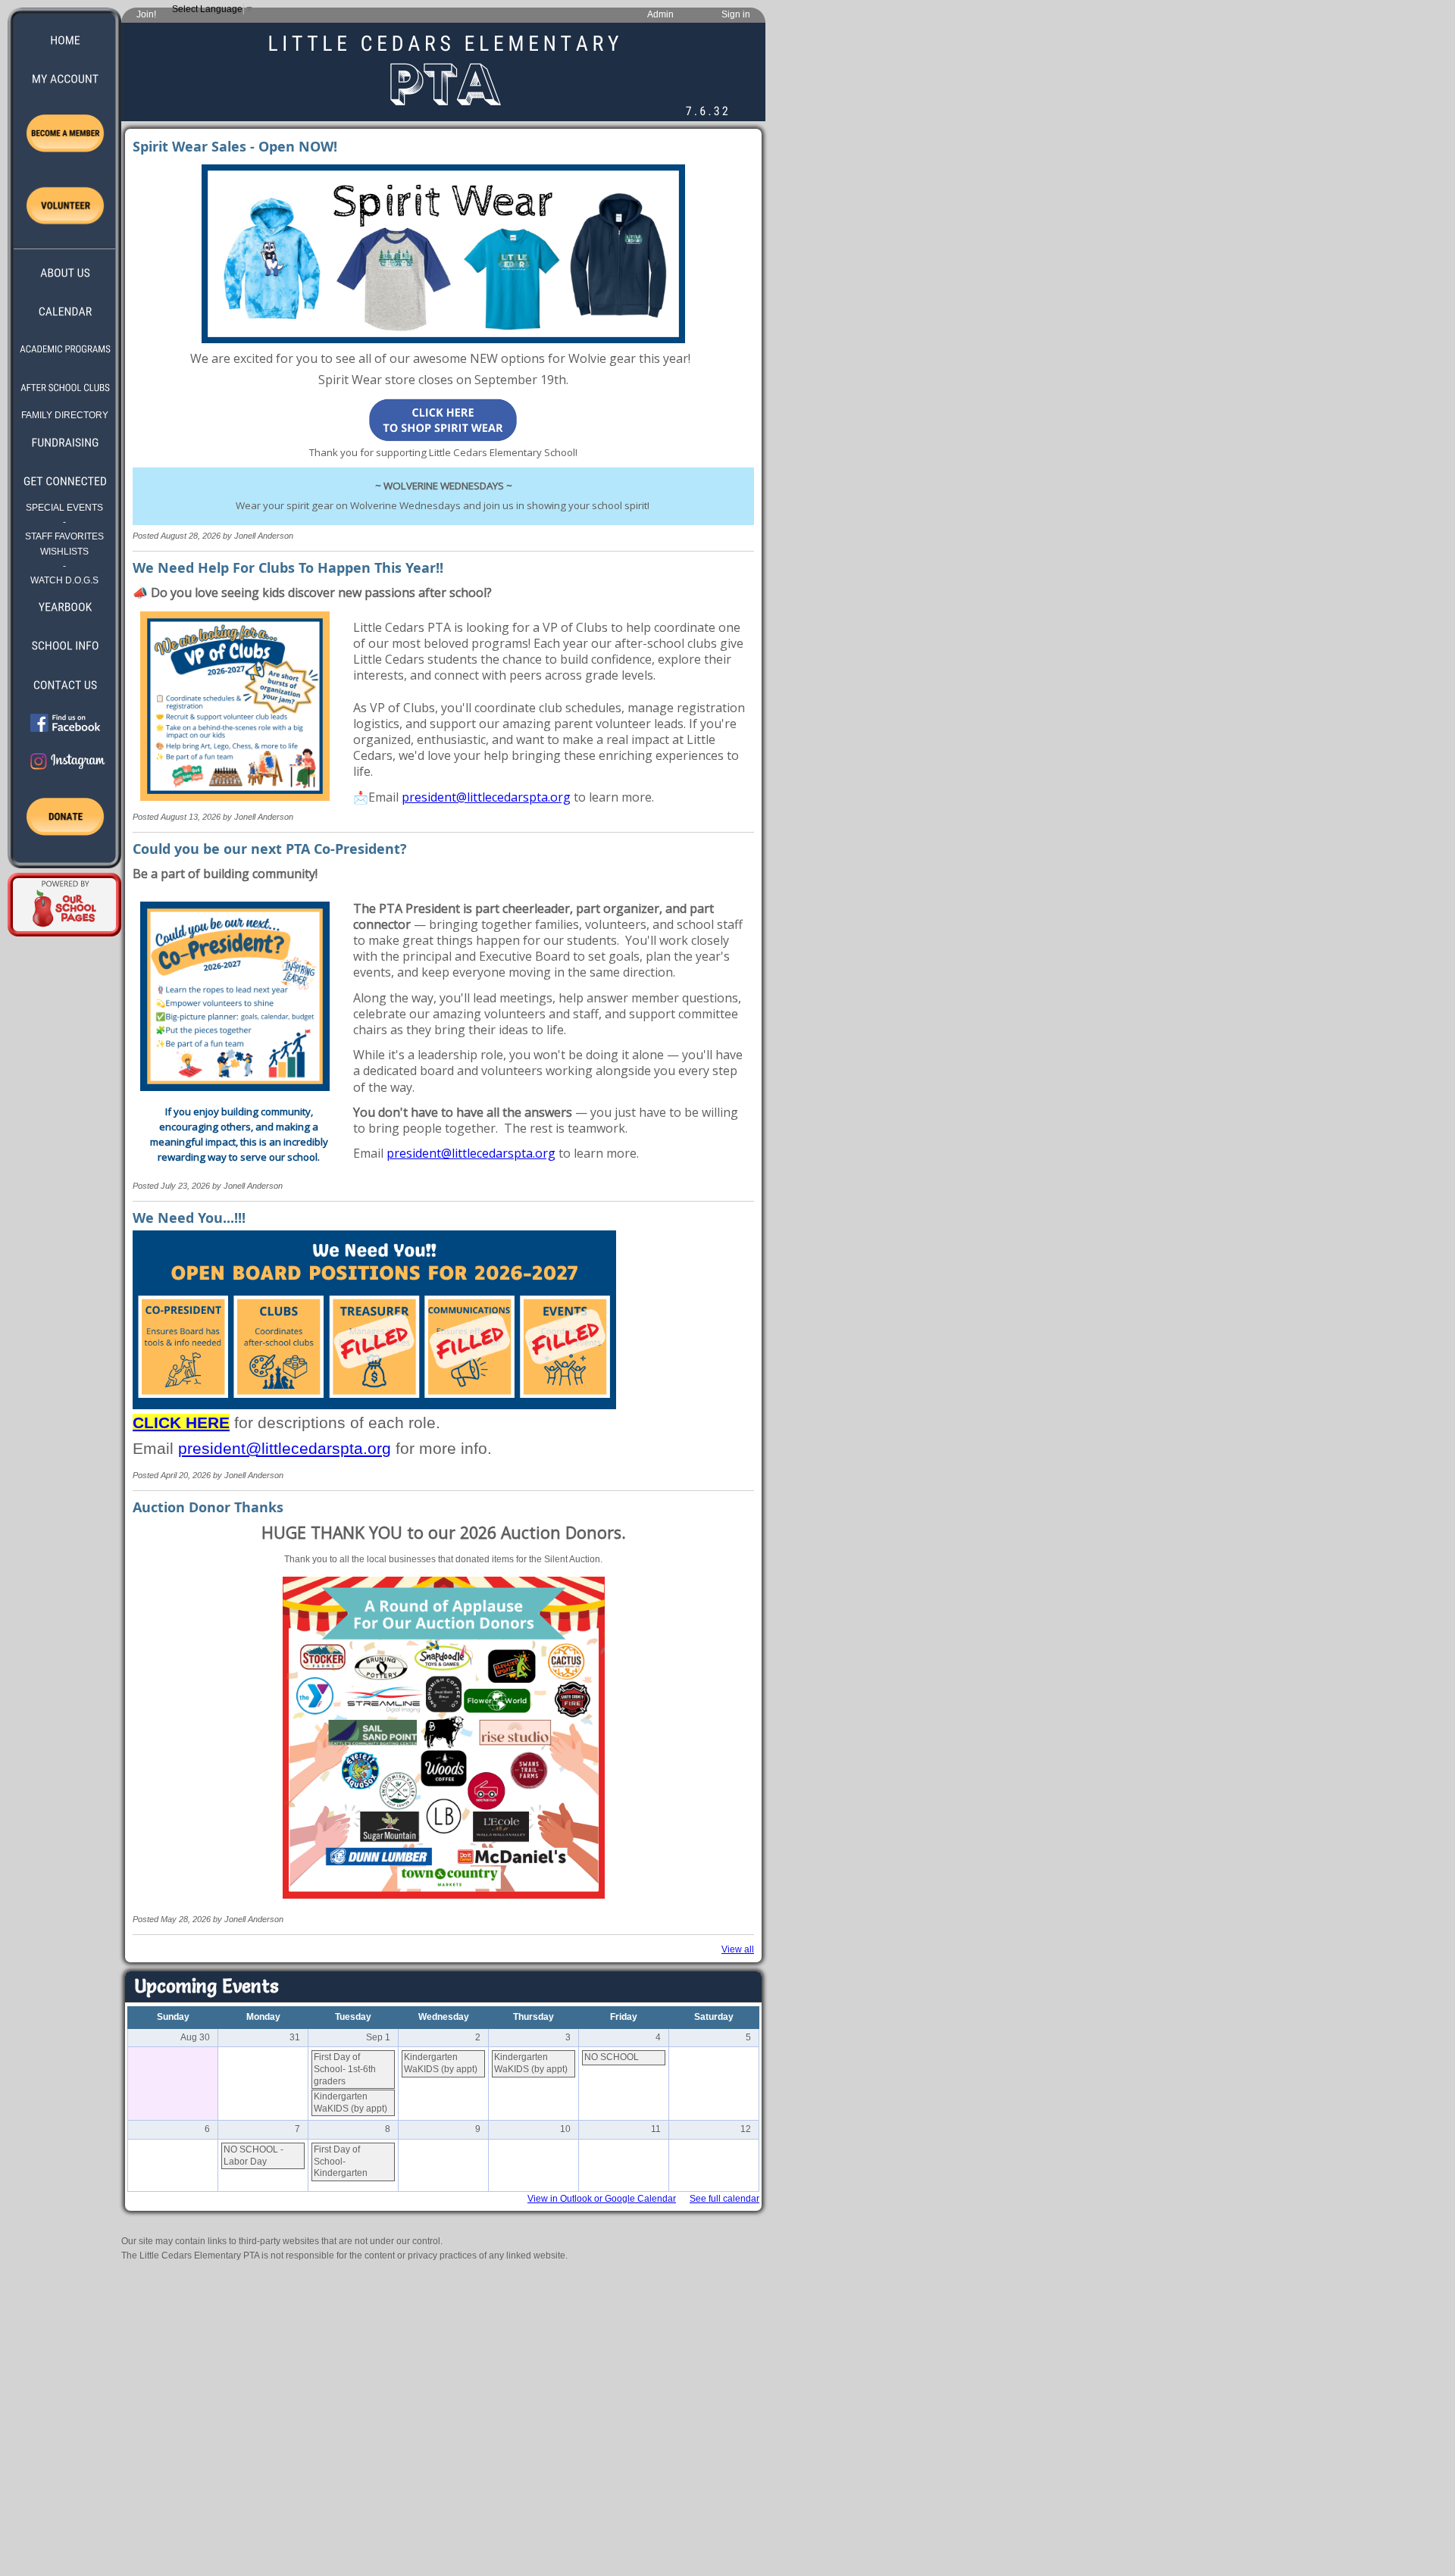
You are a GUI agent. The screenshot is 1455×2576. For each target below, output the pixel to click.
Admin (660, 14)
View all (738, 1949)
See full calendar (724, 2199)
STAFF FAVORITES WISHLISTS (64, 544)
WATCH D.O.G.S (64, 580)
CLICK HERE (181, 1423)
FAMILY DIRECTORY (65, 415)
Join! (146, 14)
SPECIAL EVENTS (64, 508)
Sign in (736, 14)
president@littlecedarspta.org (486, 797)
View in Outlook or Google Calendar (602, 2199)
